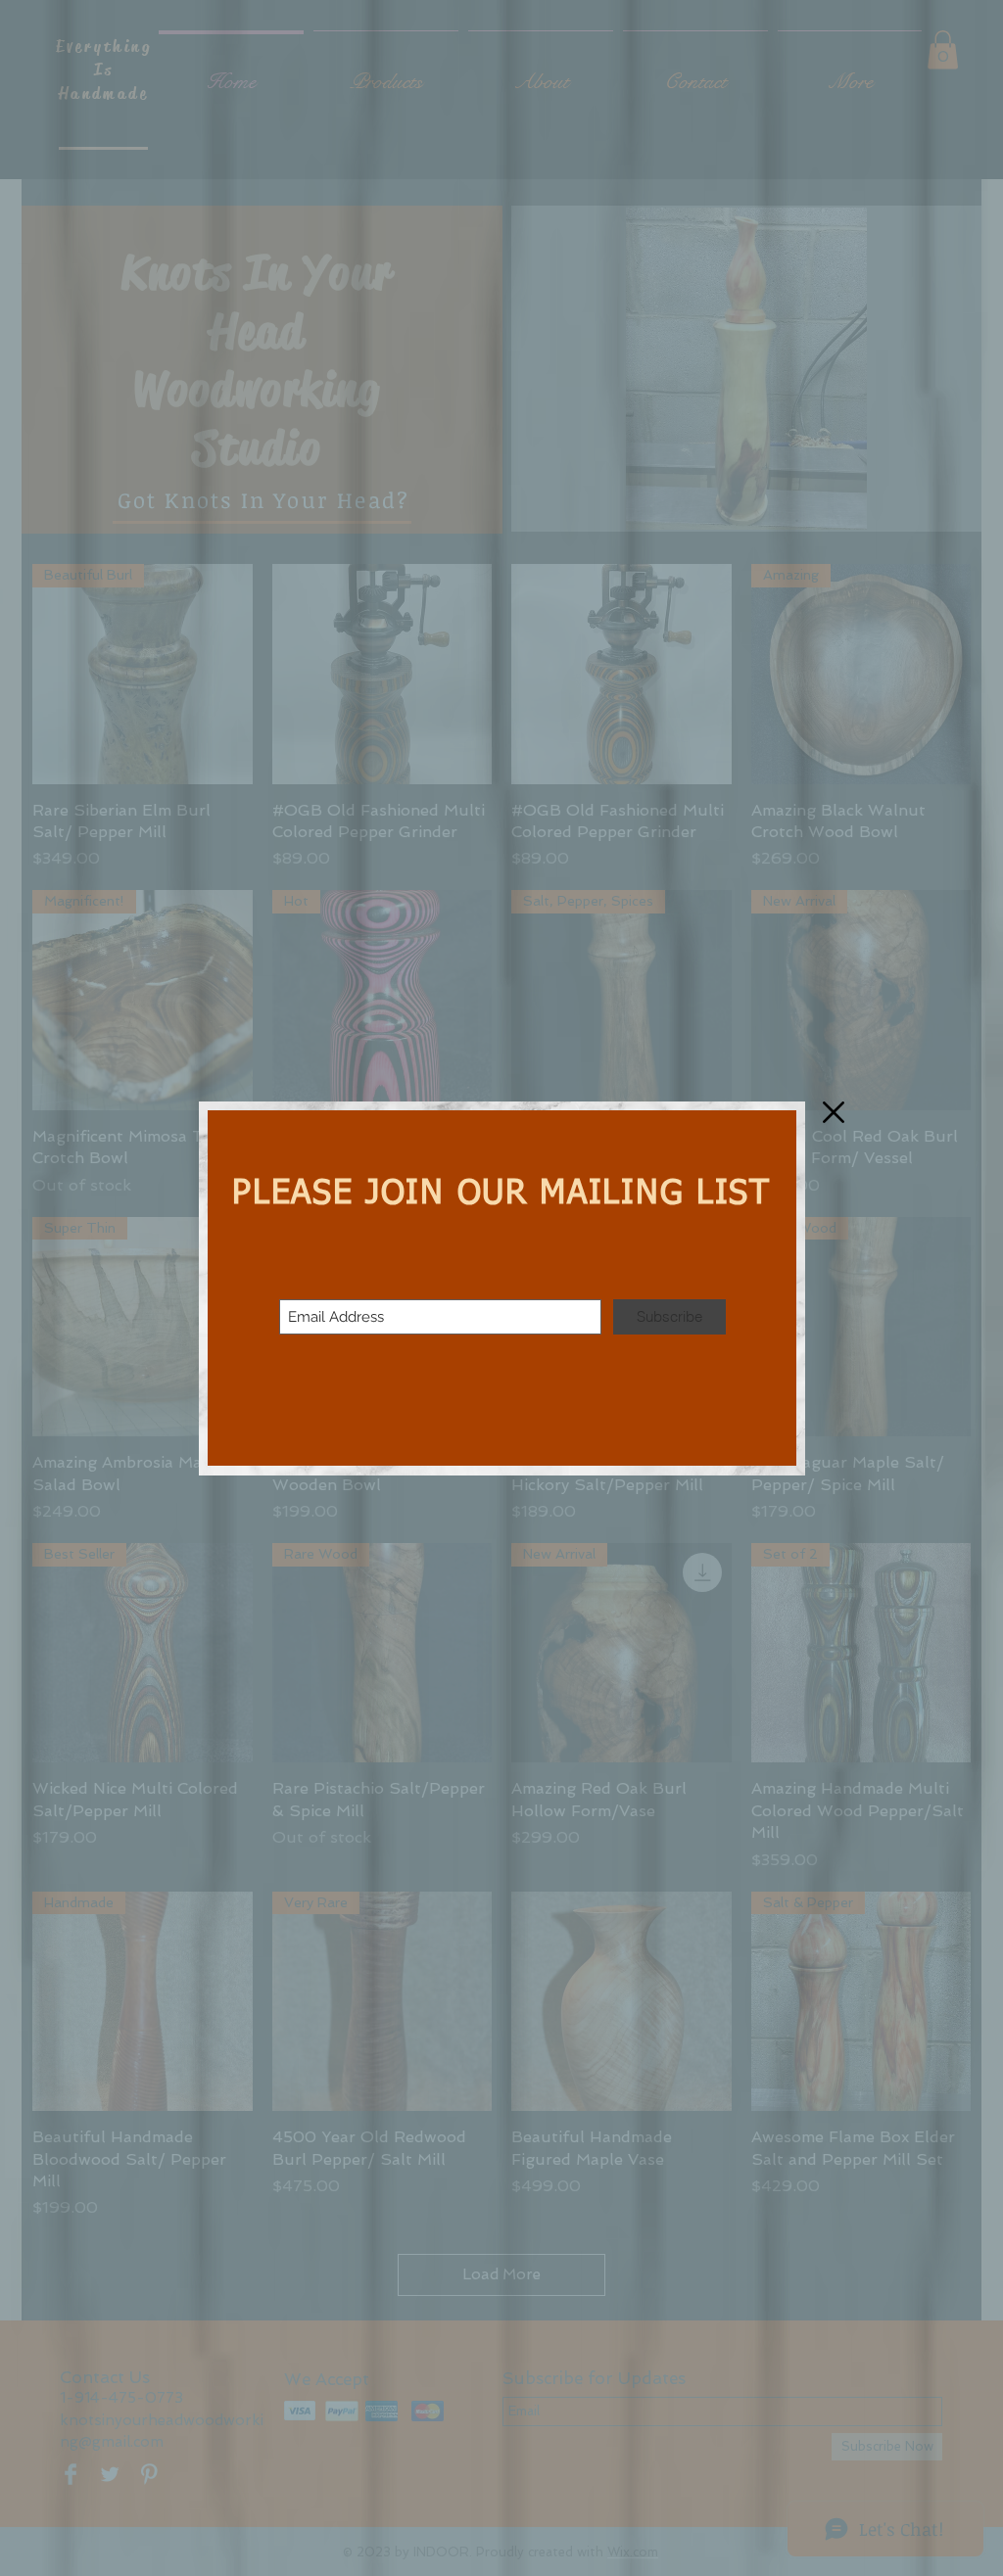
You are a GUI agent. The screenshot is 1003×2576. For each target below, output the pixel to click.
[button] (834, 1112)
